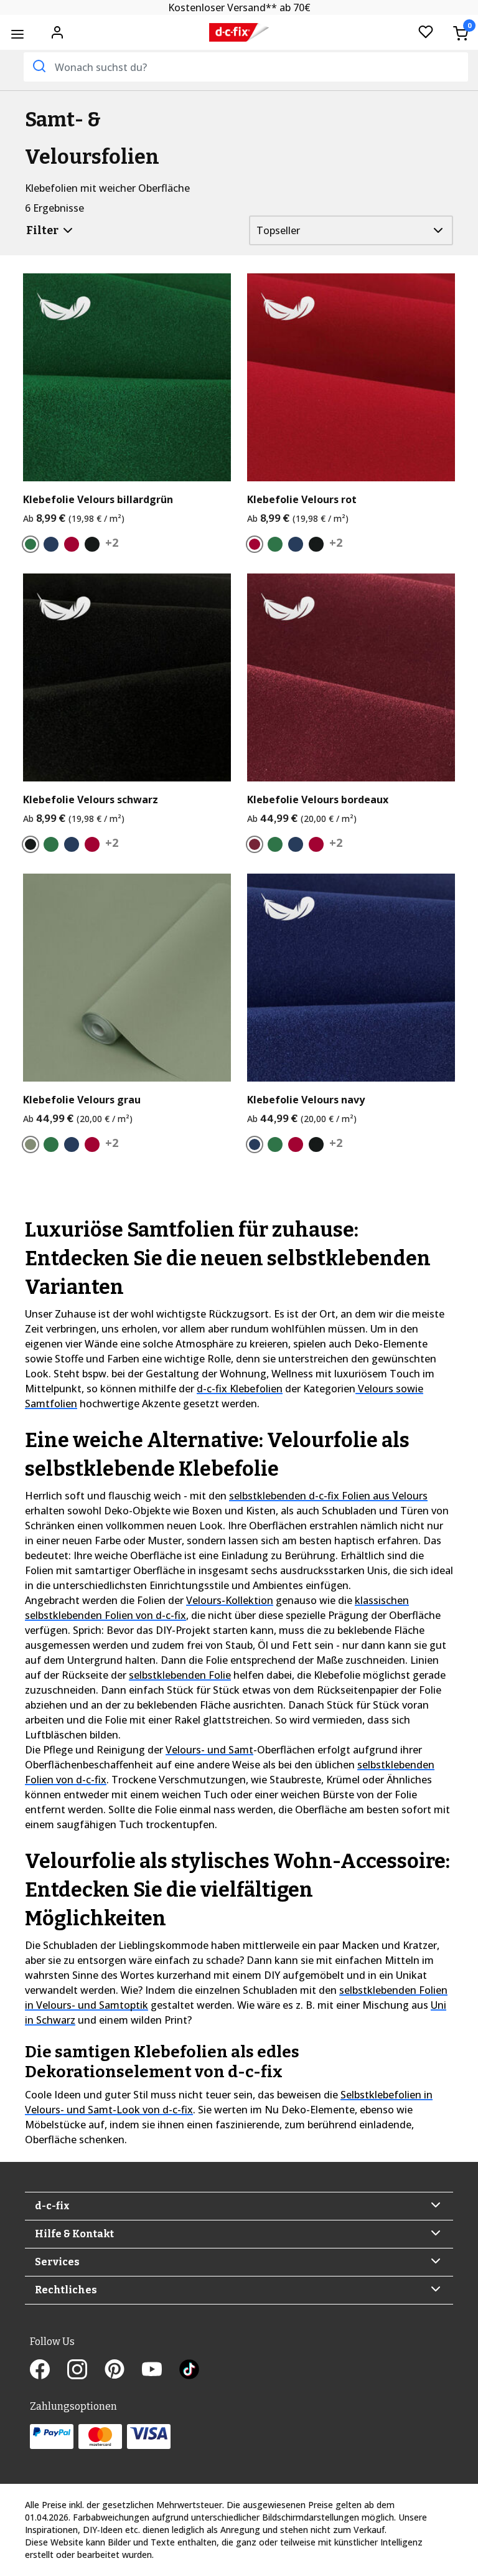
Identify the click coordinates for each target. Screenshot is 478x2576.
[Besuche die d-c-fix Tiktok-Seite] (189, 2371)
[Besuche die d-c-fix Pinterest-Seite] (123, 2371)
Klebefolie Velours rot (302, 500)
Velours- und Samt (209, 1750)
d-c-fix (52, 2206)
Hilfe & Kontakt (74, 2234)
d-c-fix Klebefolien (240, 1389)
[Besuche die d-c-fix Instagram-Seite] (86, 2371)
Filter (43, 230)
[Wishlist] (426, 33)
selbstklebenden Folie (180, 1675)
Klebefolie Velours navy (306, 1100)
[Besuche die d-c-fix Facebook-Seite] (49, 2371)
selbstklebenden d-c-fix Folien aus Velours (328, 1496)
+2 (112, 542)
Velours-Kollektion (230, 1600)
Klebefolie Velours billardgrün (98, 500)
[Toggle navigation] (17, 34)
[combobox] (246, 67)
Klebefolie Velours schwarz (91, 800)
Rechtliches (66, 2290)
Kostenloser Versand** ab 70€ (239, 7)
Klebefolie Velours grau (82, 1100)
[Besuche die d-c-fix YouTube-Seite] (161, 2371)
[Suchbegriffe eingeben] (38, 66)
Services (57, 2262)
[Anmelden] (57, 31)
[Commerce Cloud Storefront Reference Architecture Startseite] (239, 33)
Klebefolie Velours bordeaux (318, 800)
